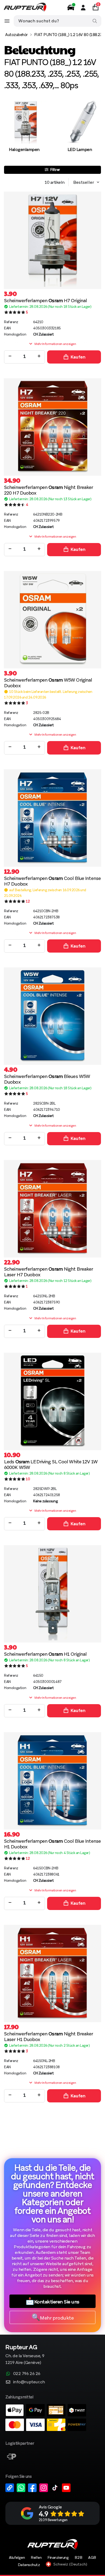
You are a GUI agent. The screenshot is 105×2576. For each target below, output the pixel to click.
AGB (92, 2557)
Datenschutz (29, 2565)
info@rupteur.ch (29, 2382)
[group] (24, 132)
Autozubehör (16, 35)
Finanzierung (58, 2557)
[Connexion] (83, 8)
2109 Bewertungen (53, 2520)
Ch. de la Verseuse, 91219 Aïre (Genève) (25, 2355)
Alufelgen (17, 2557)
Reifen (36, 2557)
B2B (78, 2557)
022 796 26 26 (27, 2374)
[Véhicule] (71, 8)
